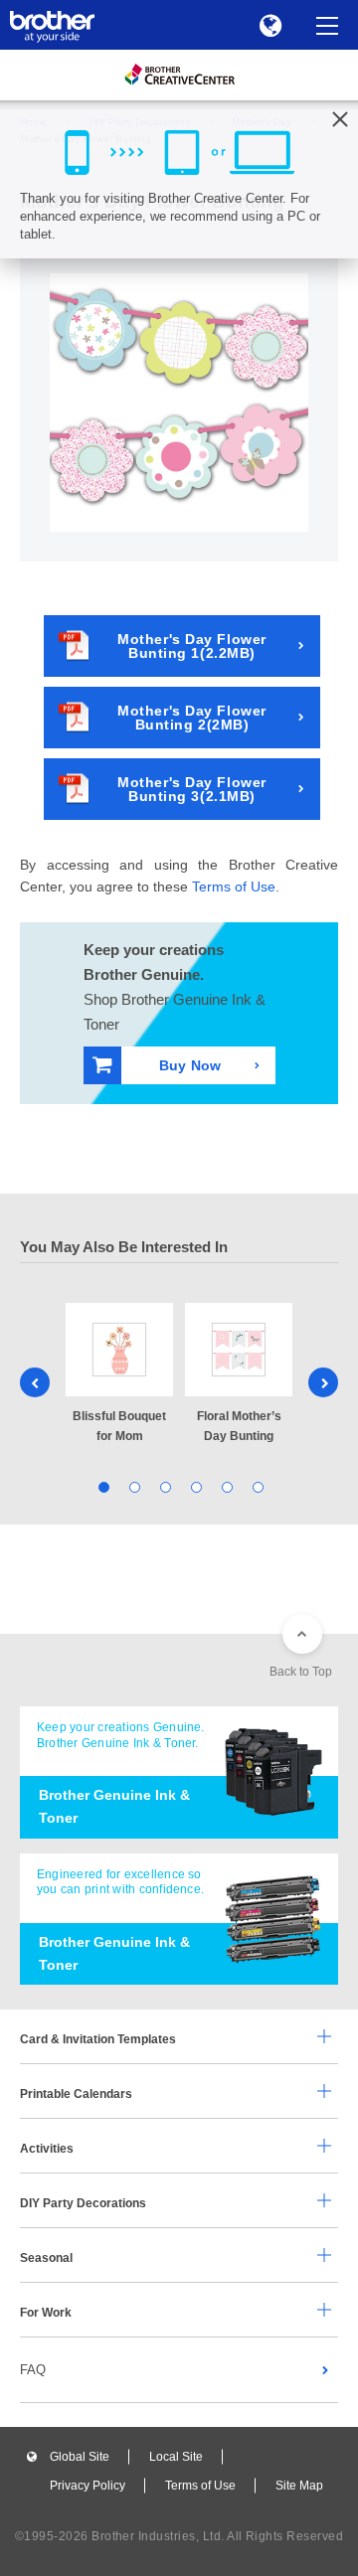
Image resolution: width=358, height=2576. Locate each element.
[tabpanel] (119, 1374)
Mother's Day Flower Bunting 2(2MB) (192, 718)
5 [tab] (225, 1486)
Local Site (176, 2457)
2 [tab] (133, 1486)
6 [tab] (256, 1486)
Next (323, 1382)
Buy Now (190, 1065)
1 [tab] (102, 1486)
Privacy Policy (88, 2486)
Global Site (80, 2457)
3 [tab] (164, 1486)
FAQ (33, 2370)
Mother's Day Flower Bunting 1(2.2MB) (192, 646)
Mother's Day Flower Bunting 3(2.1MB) (192, 789)
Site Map (299, 2486)
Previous (35, 1382)
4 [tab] (194, 1486)
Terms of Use (234, 886)
